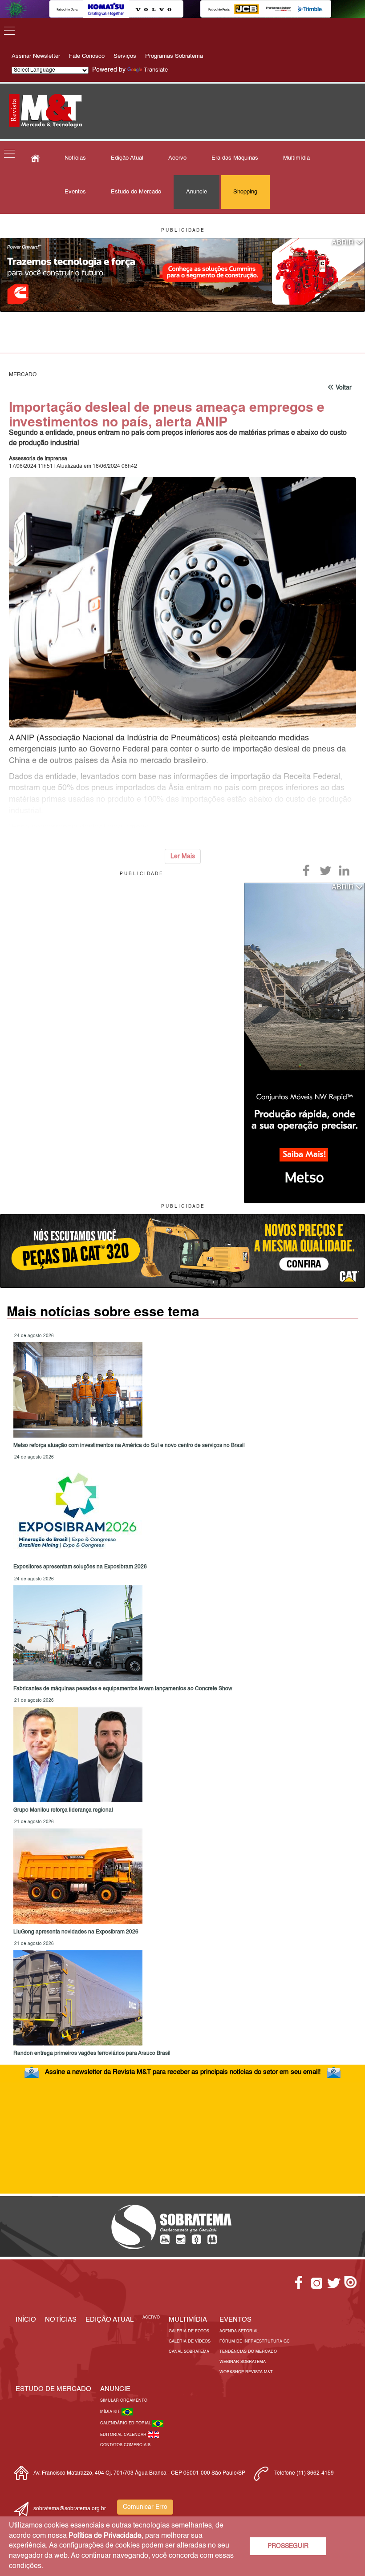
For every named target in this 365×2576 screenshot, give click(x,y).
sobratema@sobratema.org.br (70, 2509)
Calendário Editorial (126, 2423)
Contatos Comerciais (125, 2445)
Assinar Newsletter (36, 56)
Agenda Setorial (239, 2331)
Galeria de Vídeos (190, 2341)
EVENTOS (235, 2320)
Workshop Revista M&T (246, 2372)
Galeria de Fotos (189, 2331)
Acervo (177, 158)
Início (26, 2320)
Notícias (75, 158)
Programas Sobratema (174, 56)
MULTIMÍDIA (188, 2320)
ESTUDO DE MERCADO (53, 2389)
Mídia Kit (111, 2412)
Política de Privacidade (105, 2536)
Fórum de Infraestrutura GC (255, 2341)
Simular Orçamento (124, 2401)
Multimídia (296, 158)
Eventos (75, 192)
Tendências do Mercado (248, 2352)
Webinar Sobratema (243, 2362)
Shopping (245, 192)
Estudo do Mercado (136, 192)
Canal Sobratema (189, 2352)
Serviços (125, 56)
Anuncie (197, 192)
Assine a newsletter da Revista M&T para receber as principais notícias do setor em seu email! (183, 2072)
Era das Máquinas (235, 158)
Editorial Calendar (124, 2435)
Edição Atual (127, 158)
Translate (156, 70)
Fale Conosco (87, 56)
